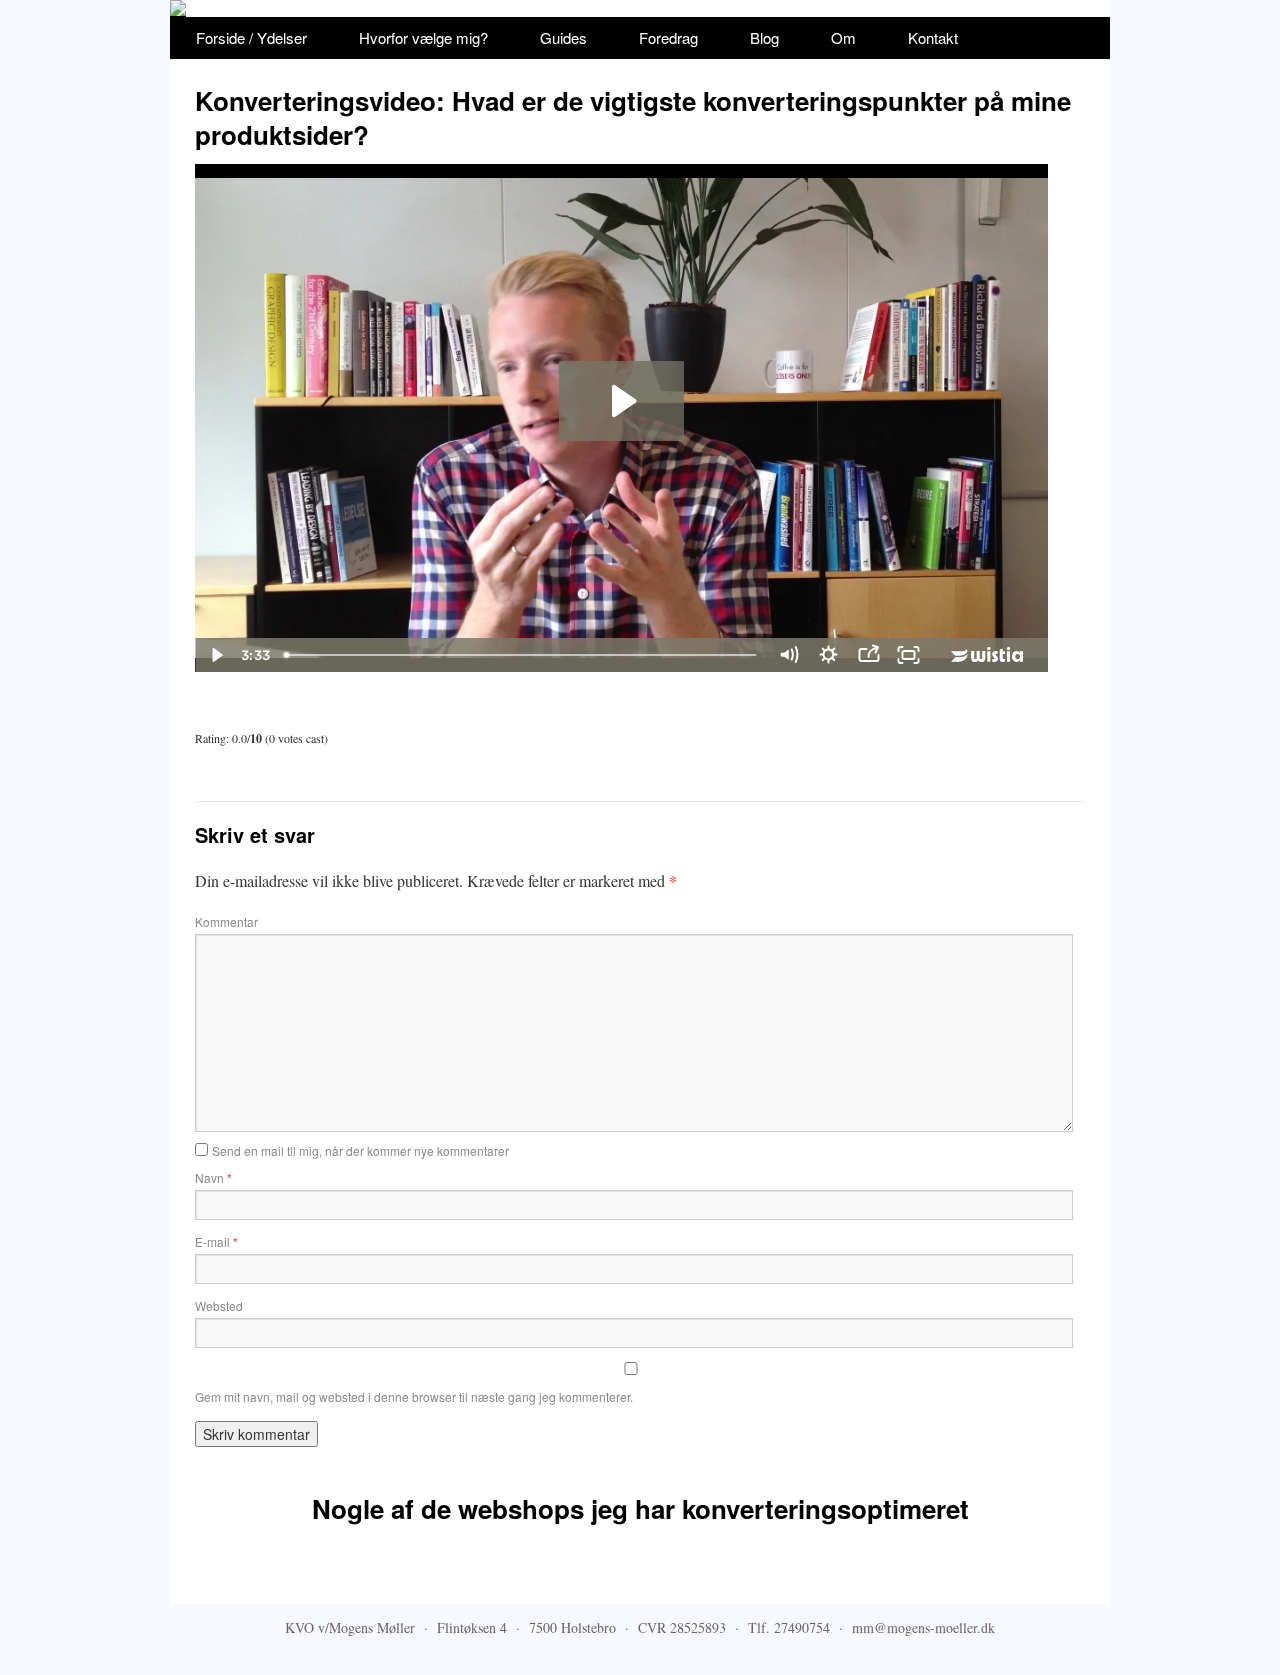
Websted (219, 1305)
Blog (764, 37)
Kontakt (933, 37)
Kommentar (226, 921)
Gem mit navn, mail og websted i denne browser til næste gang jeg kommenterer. (414, 1396)
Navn (213, 1177)
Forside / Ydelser (251, 37)
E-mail (216, 1241)
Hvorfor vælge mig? (423, 37)
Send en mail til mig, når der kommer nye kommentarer (360, 1150)
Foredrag (668, 37)
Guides (563, 37)
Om (843, 37)
